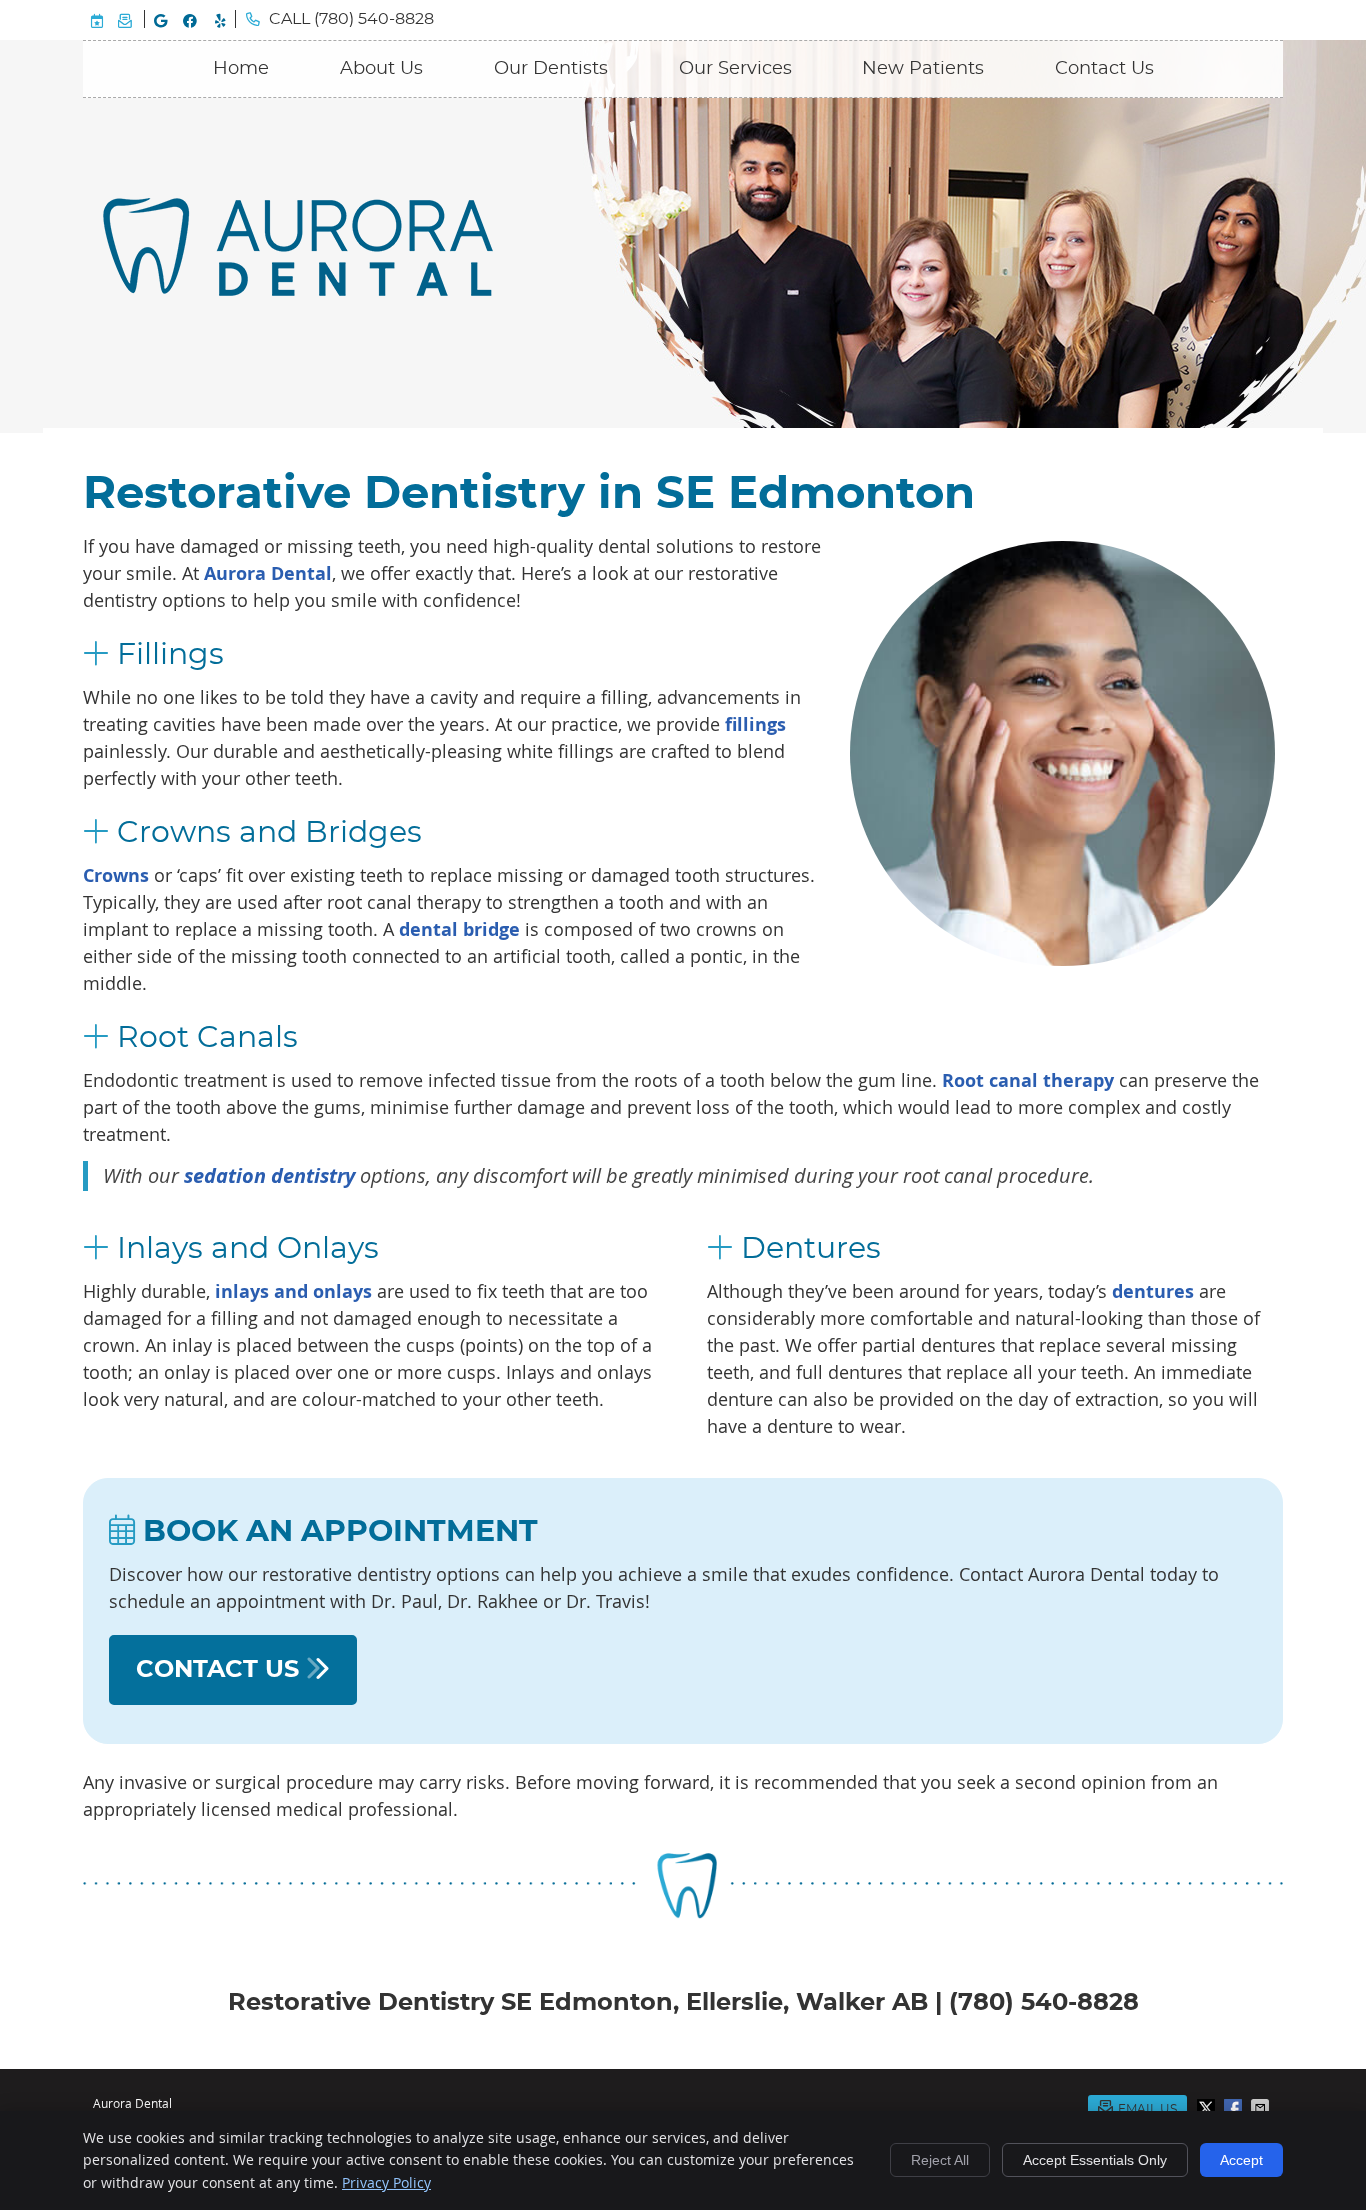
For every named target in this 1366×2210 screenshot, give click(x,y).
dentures (1153, 1291)
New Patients (923, 69)
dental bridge (459, 929)
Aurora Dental (268, 573)
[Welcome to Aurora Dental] (298, 289)
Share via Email (1262, 2108)
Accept (1241, 2160)
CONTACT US (221, 1670)
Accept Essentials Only (1095, 2160)
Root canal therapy (1028, 1080)
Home (241, 69)
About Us (381, 69)
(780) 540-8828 (374, 19)
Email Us (125, 19)
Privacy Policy (386, 2182)
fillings (755, 724)
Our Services (735, 69)
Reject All (940, 2160)
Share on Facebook (1235, 2108)
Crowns (116, 875)
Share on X (1208, 2108)
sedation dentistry (269, 1175)
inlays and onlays (293, 1291)
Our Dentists (551, 69)
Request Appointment (97, 19)
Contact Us (1104, 69)
